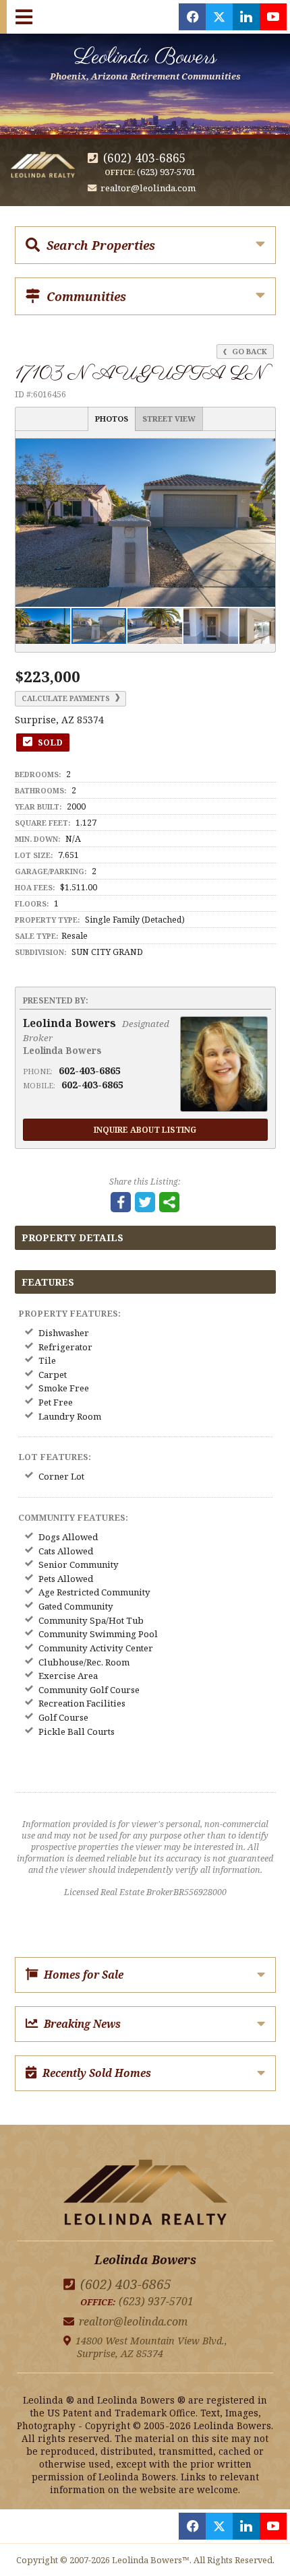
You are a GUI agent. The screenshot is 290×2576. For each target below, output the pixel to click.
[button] (263, 451)
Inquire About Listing (145, 1129)
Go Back (249, 351)
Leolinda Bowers (145, 62)
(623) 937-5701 (166, 172)
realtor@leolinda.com (148, 188)
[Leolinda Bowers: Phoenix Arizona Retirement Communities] (145, 2194)
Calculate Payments (67, 698)
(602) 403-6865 (145, 158)
